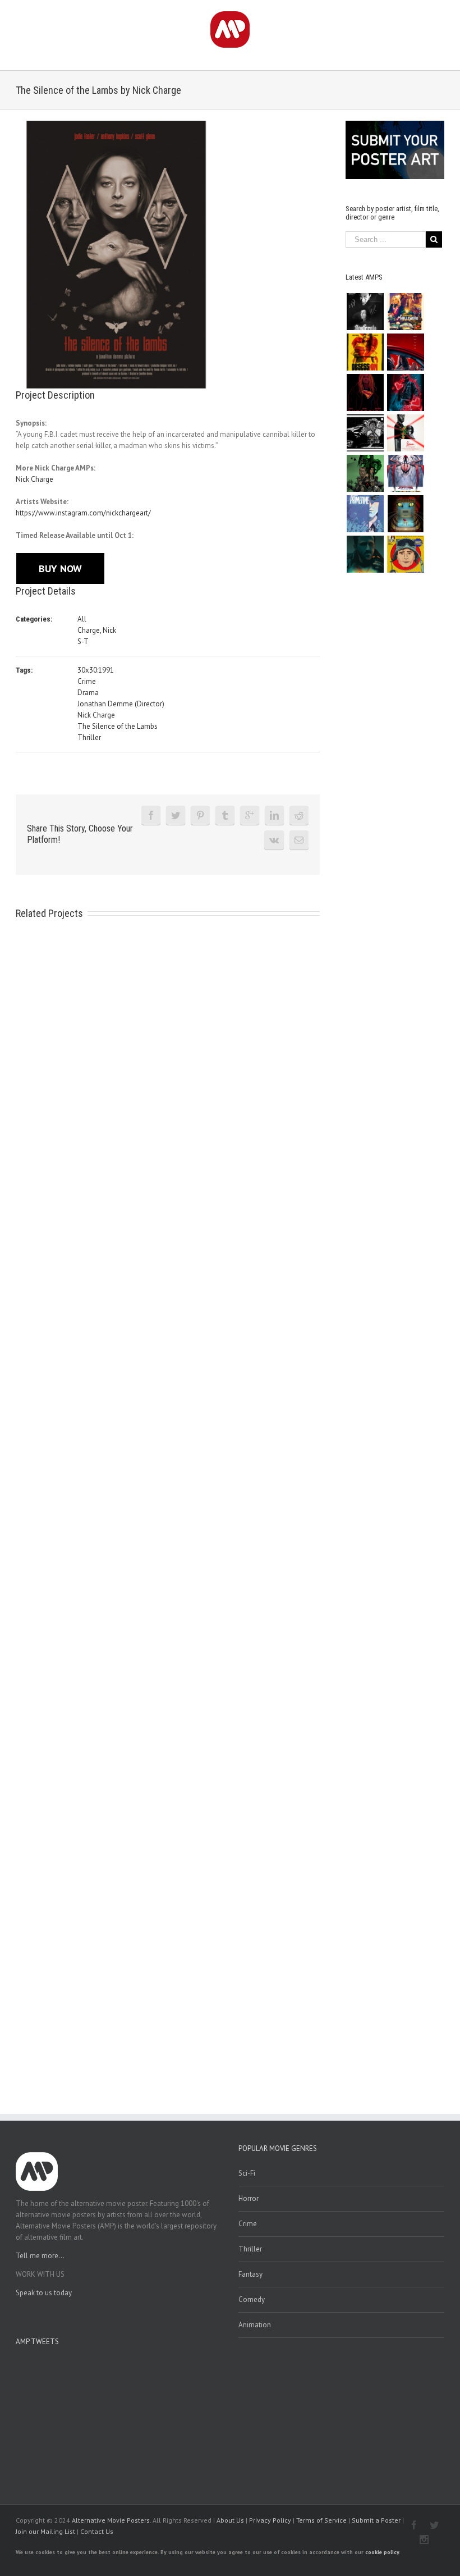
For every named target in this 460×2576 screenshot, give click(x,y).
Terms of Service (321, 2520)
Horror (249, 2198)
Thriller (89, 737)
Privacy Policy (270, 2520)
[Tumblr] (225, 815)
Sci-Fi (247, 2173)
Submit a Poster (376, 2520)
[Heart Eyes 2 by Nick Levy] (405, 392)
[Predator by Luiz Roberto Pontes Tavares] (365, 473)
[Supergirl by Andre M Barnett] (365, 392)
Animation (255, 2325)
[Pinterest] (200, 815)
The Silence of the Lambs (118, 726)
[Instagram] (424, 2540)
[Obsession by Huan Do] (405, 352)
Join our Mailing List (45, 2531)
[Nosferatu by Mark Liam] (365, 312)
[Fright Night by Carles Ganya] (365, 433)
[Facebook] (151, 815)
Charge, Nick (97, 630)
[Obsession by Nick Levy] (365, 352)
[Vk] (274, 840)
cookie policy (382, 2552)
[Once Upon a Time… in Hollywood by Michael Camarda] (405, 312)
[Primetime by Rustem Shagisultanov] (365, 514)
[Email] (299, 840)
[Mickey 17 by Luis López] (405, 554)
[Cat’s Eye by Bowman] (405, 514)
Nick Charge (34, 479)
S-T (83, 641)
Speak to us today (44, 2293)
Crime (87, 681)
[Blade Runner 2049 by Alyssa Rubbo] (365, 554)
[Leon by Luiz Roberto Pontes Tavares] (405, 433)
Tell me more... (40, 2256)
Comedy (252, 2299)
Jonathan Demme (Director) (121, 704)
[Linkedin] (274, 815)
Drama (88, 693)
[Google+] (250, 815)
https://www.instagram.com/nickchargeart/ (83, 513)
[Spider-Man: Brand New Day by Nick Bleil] (405, 473)
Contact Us (97, 2531)
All (82, 619)
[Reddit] (299, 815)
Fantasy (250, 2274)
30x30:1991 (96, 670)
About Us (230, 2520)
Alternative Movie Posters (111, 2520)
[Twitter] (176, 815)
